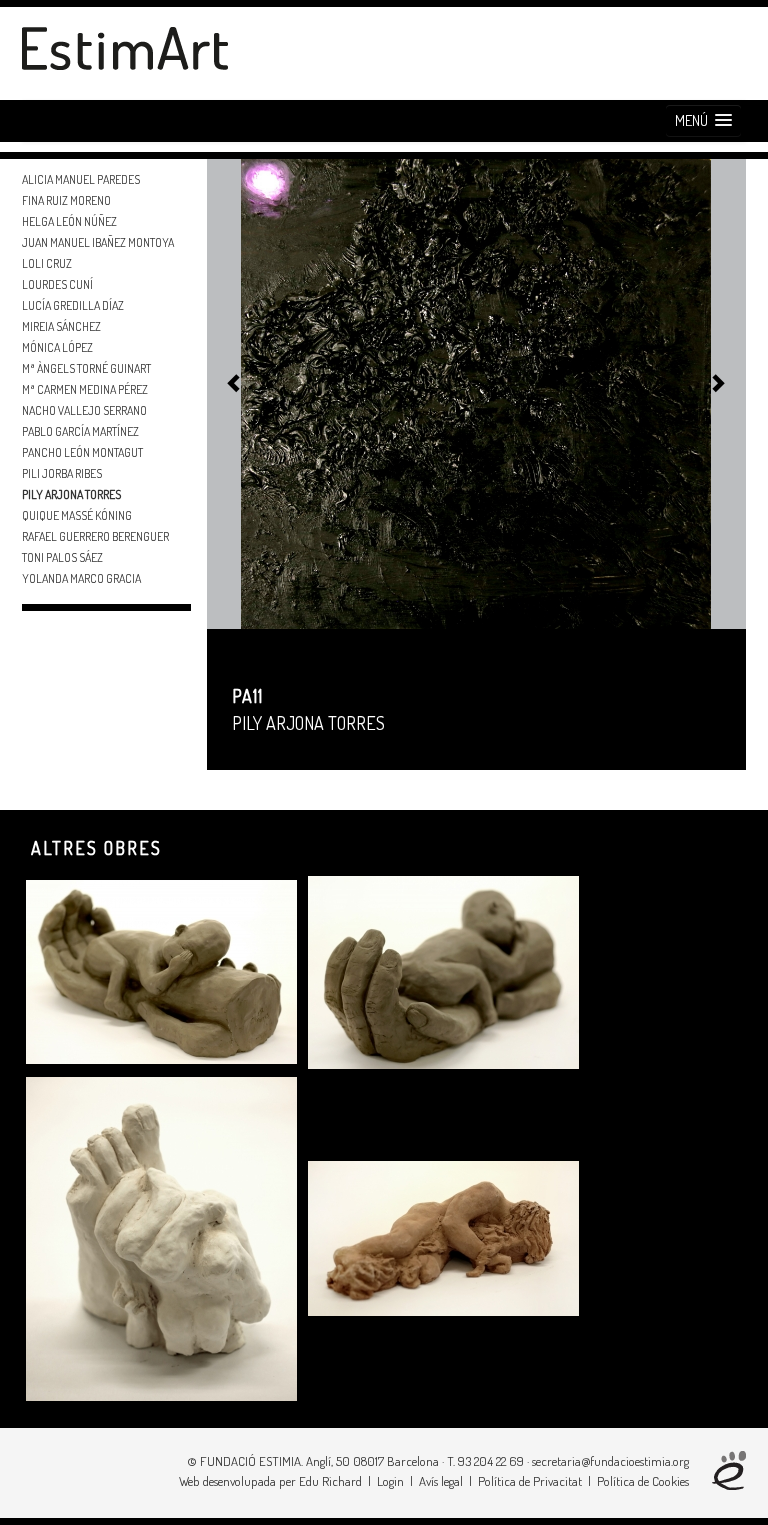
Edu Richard (330, 1481)
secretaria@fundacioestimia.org (610, 1461)
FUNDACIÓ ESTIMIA (250, 1461)
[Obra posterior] (712, 385)
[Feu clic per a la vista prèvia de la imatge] (476, 391)
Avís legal (441, 1481)
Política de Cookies (643, 1481)
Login (390, 1481)
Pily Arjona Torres (308, 723)
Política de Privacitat (530, 1481)
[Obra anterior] (229, 385)
